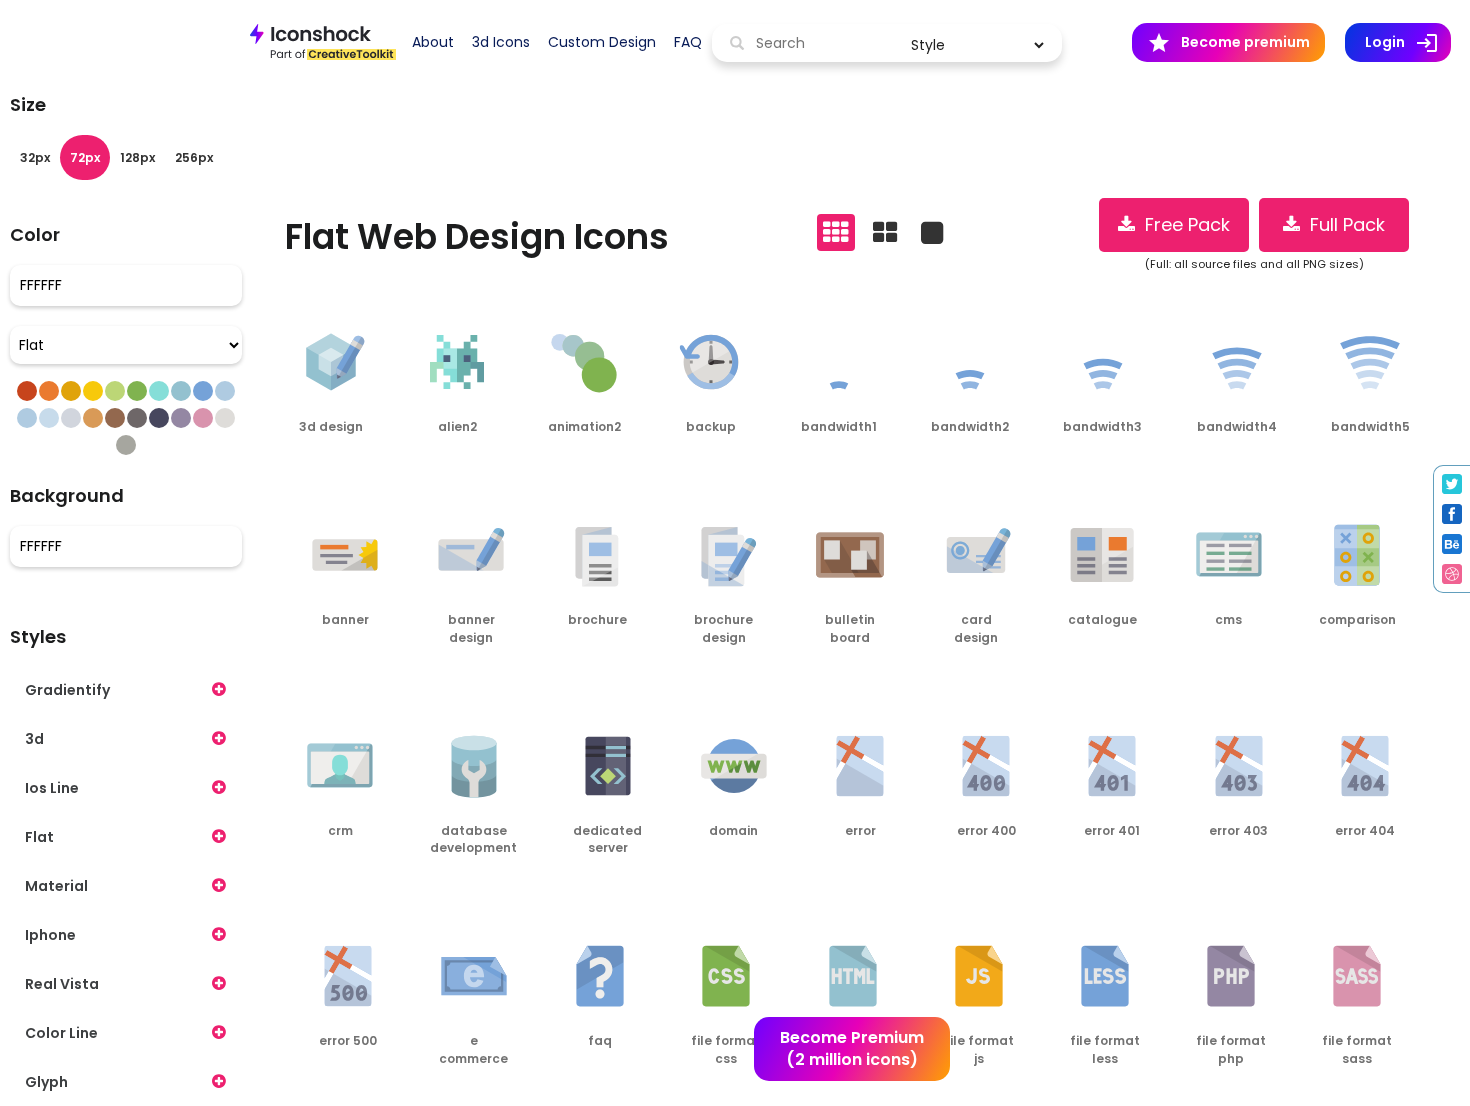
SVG (358, 466)
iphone (50, 935)
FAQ (688, 42)
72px (85, 157)
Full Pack (1342, 224)
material (56, 886)
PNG (302, 466)
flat (39, 837)
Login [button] (1408, 43)
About (433, 42)
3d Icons (501, 42)
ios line (52, 788)
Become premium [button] (1228, 43)
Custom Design (602, 42)
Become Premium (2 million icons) (852, 1049)
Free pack (1182, 224)
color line (61, 1033)
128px (137, 157)
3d (34, 739)
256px (194, 157)
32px (35, 157)
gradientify (67, 690)
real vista (62, 984)
